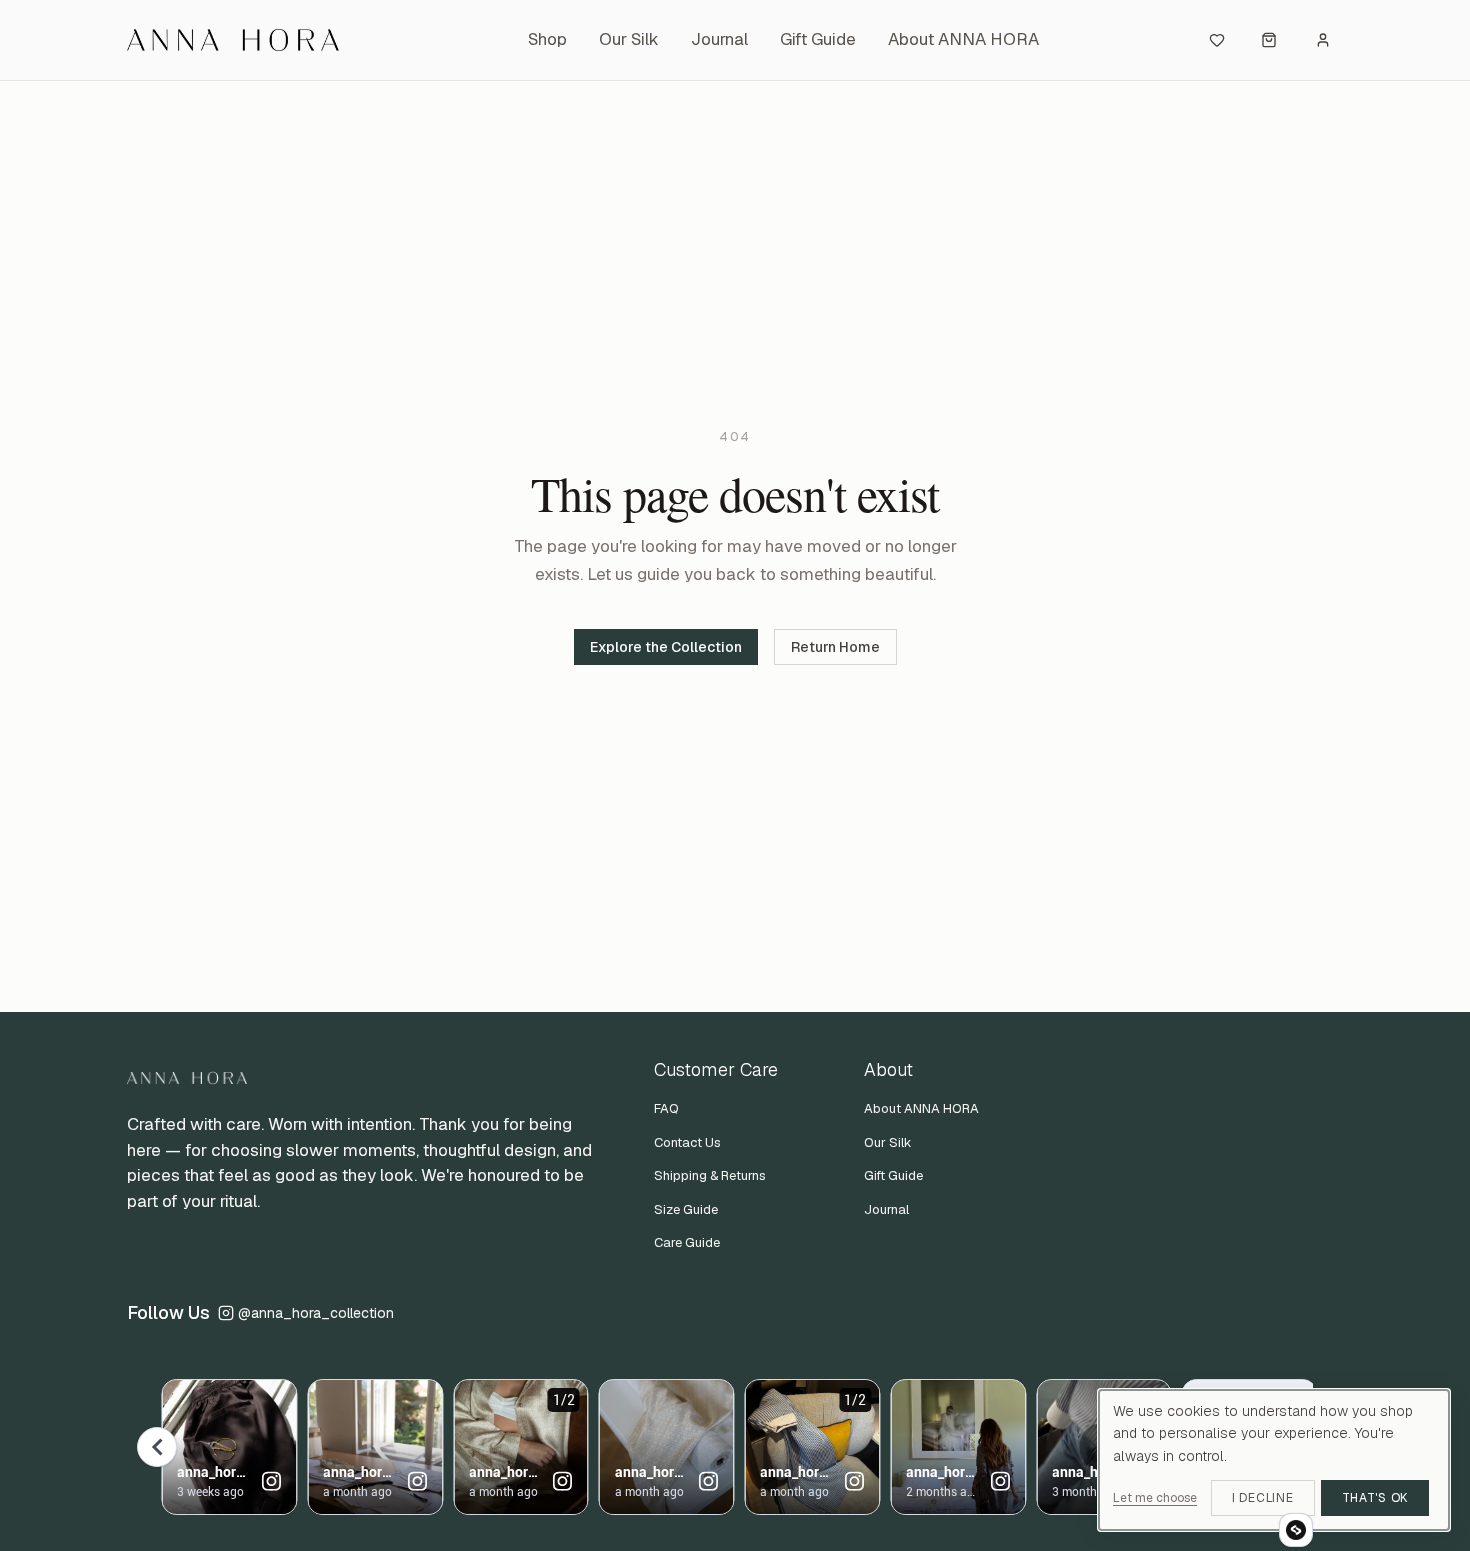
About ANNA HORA (963, 39)
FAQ (666, 1108)
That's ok (1375, 1498)
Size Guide (686, 1209)
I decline (1262, 1498)
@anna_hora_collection (316, 1313)
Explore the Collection (666, 647)
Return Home (835, 647)
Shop (547, 39)
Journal (719, 39)
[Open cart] (1269, 40)
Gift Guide (818, 39)
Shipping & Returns (710, 1175)
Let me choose (1155, 1498)
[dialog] (1274, 1460)
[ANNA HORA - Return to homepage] (247, 40)
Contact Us (687, 1142)
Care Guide (687, 1242)
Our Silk (629, 39)
